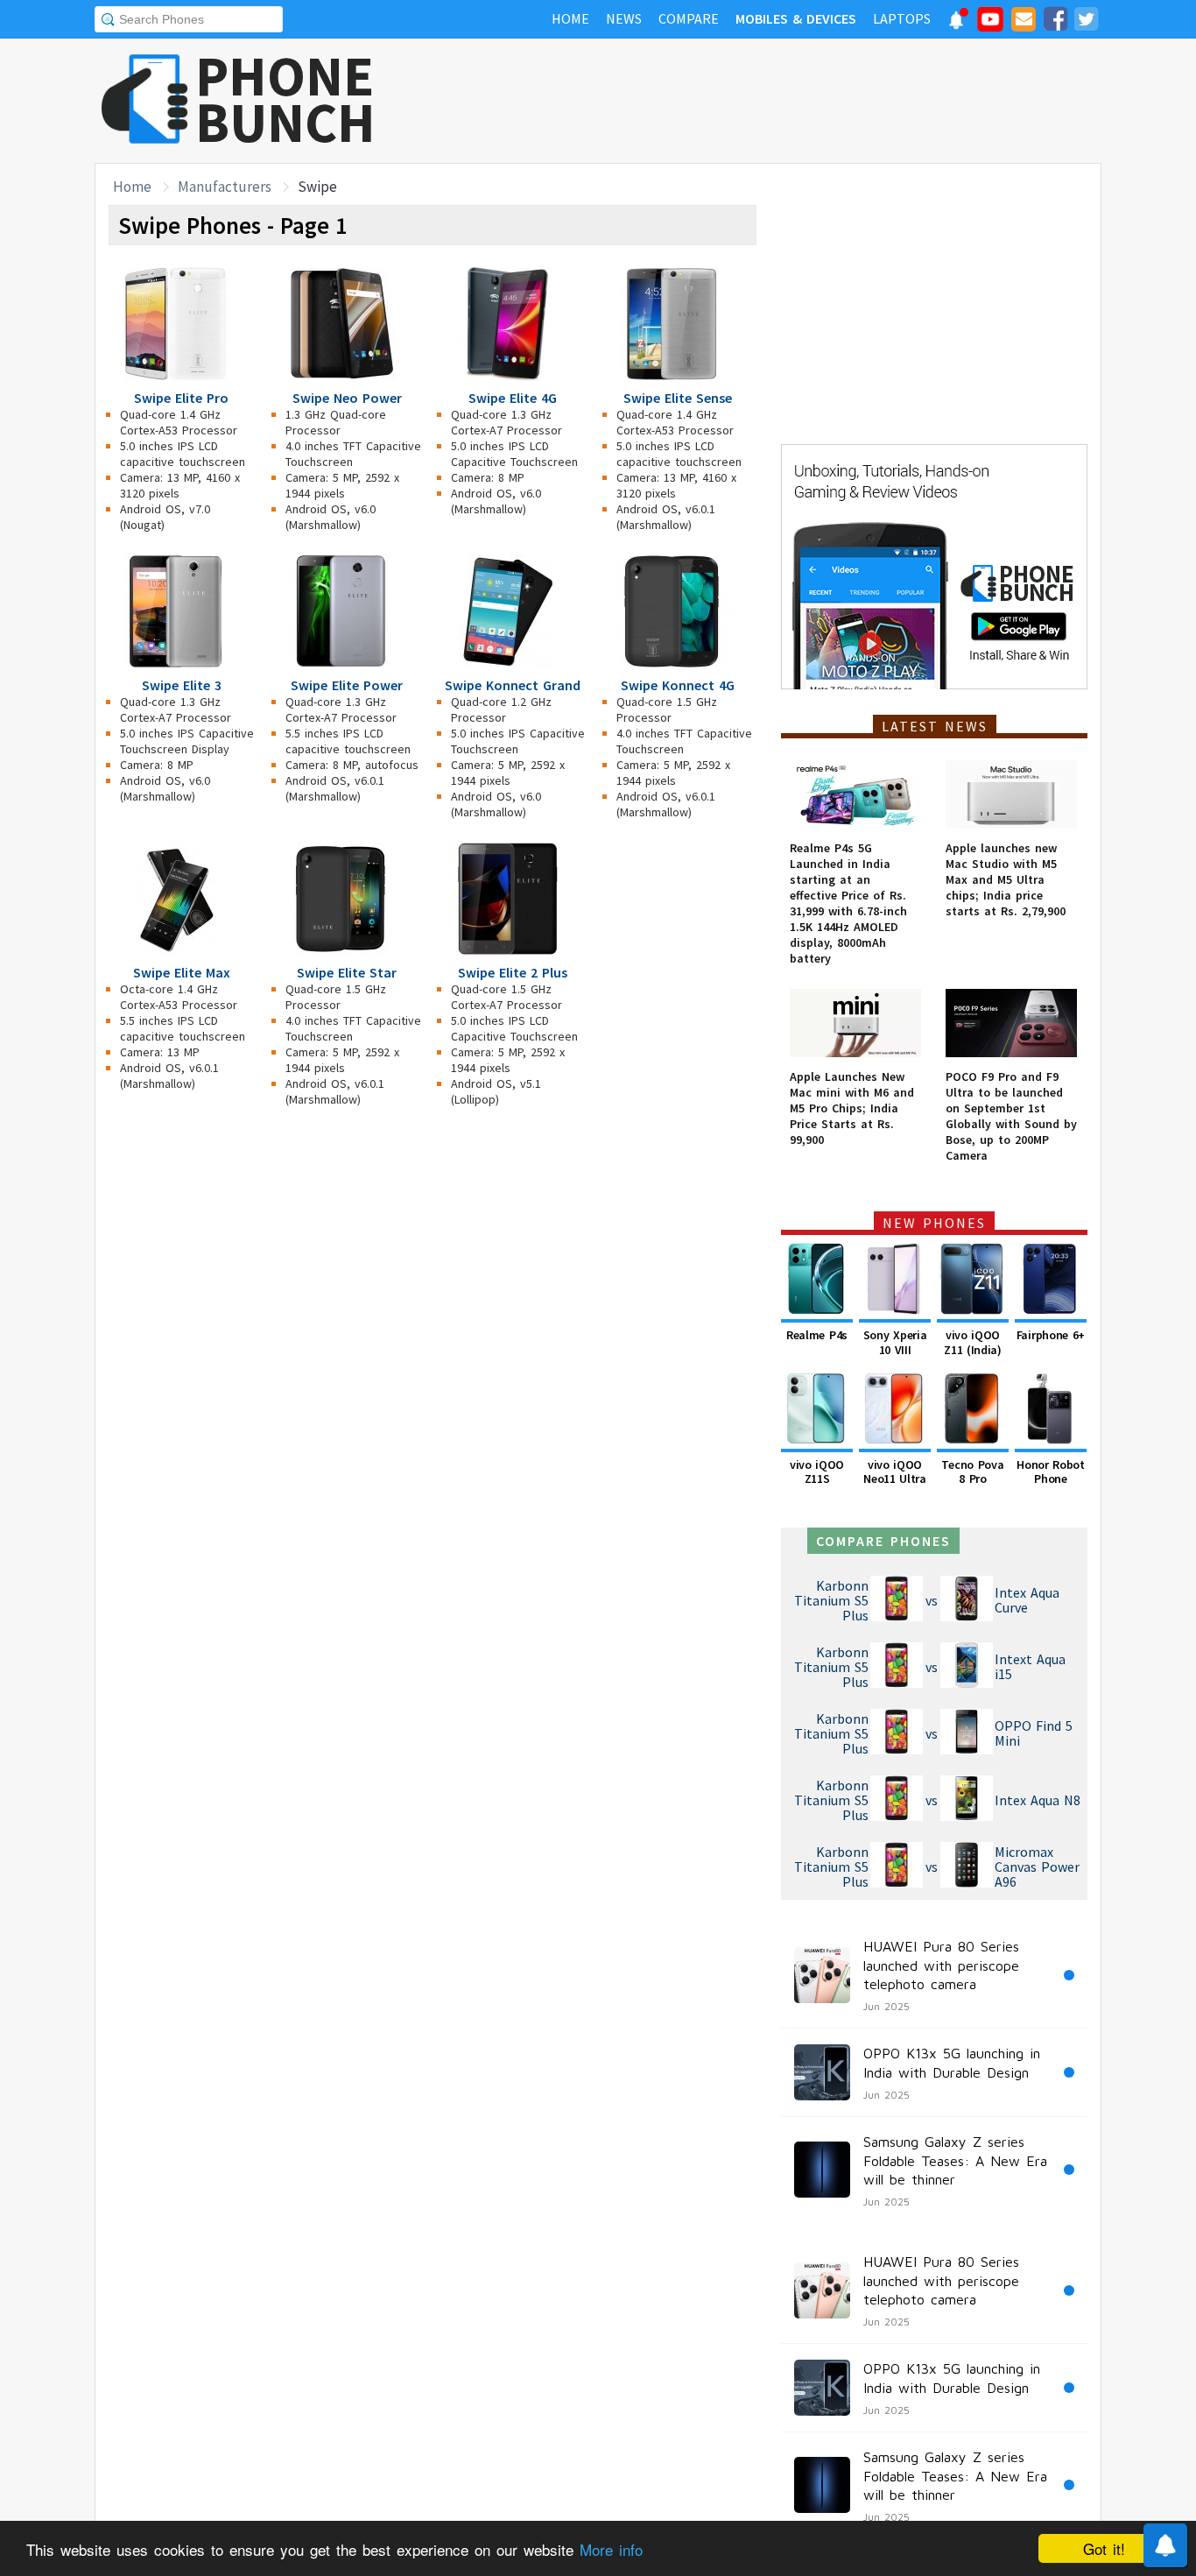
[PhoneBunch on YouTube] (990, 25)
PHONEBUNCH (285, 99)
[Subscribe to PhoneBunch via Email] (1024, 22)
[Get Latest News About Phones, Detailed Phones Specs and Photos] (145, 100)
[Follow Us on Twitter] (1086, 22)
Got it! (1104, 2548)
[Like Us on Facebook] (1055, 22)
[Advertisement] (783, 101)
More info (611, 2549)
